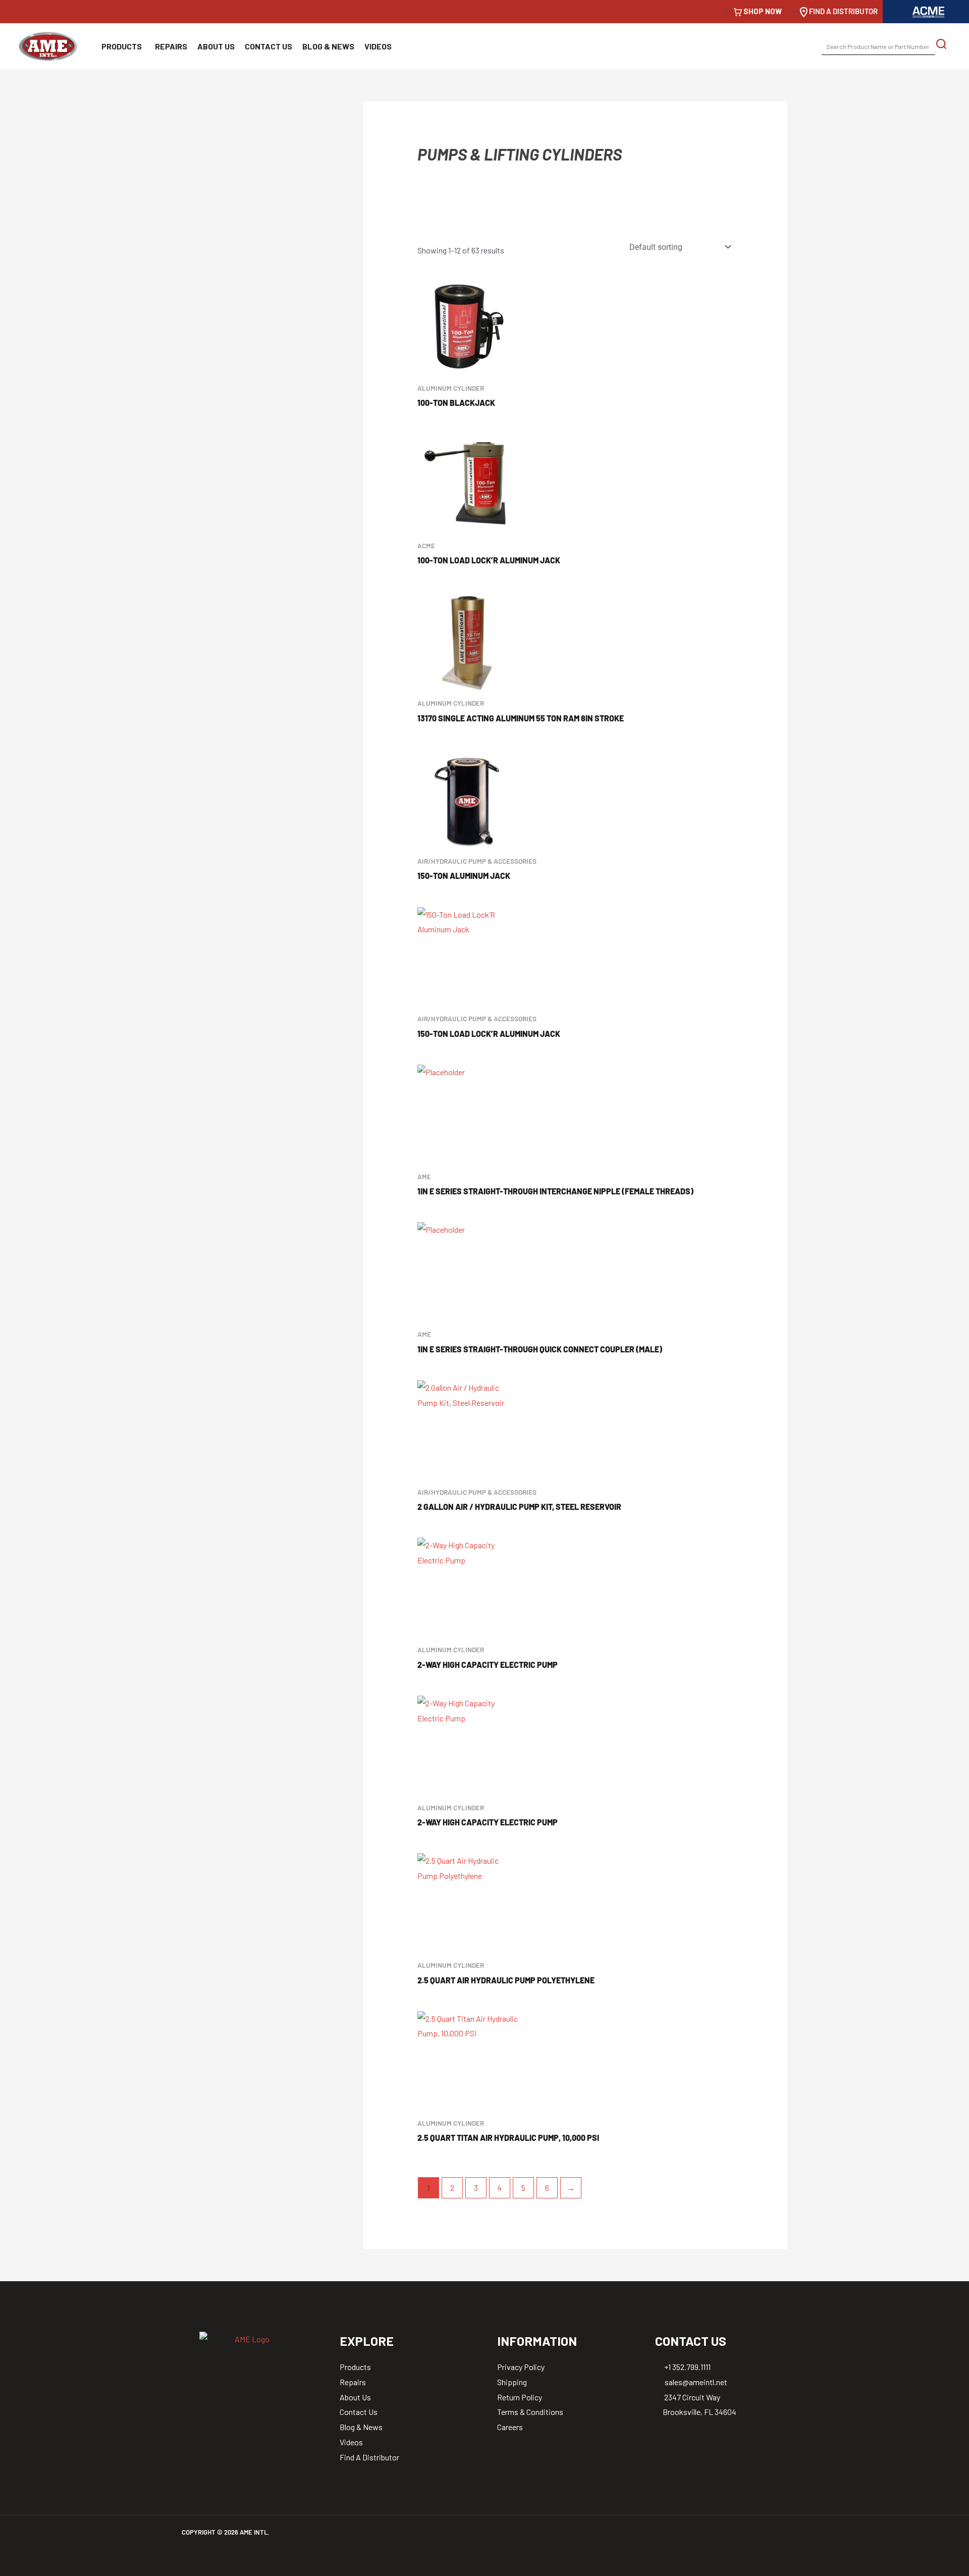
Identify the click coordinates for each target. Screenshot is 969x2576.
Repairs (171, 46)
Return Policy (520, 2397)
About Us (216, 46)
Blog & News (328, 46)
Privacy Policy (521, 2367)
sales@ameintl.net (695, 2382)
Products (122, 46)
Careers (510, 2427)
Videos (378, 46)
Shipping (512, 2382)
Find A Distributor (369, 2457)
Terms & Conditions (530, 2412)
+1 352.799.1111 (687, 2367)
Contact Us (268, 46)
